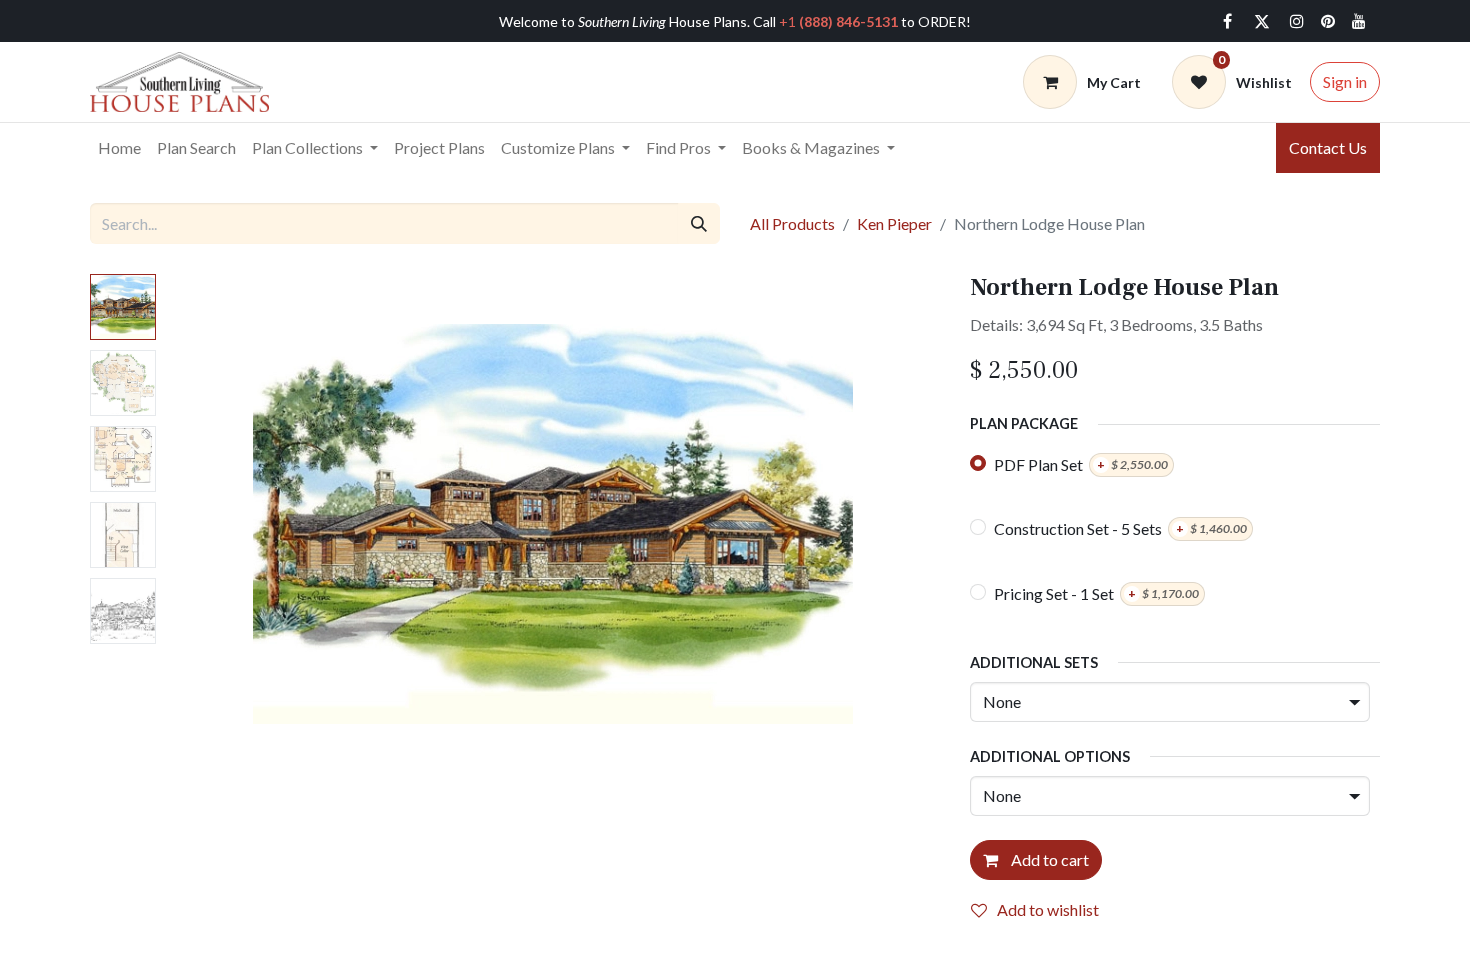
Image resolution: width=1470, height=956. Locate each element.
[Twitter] (1262, 21)
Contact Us (1328, 147)
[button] (224, 524)
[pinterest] (1328, 21)
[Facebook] (1227, 21)
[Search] (699, 223)
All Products (792, 223)
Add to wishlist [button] (1048, 909)
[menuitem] (119, 148)
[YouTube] (1359, 21)
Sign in (1345, 81)
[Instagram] (1297, 21)
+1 (838, 21)
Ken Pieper (894, 223)
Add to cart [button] (1048, 859)
